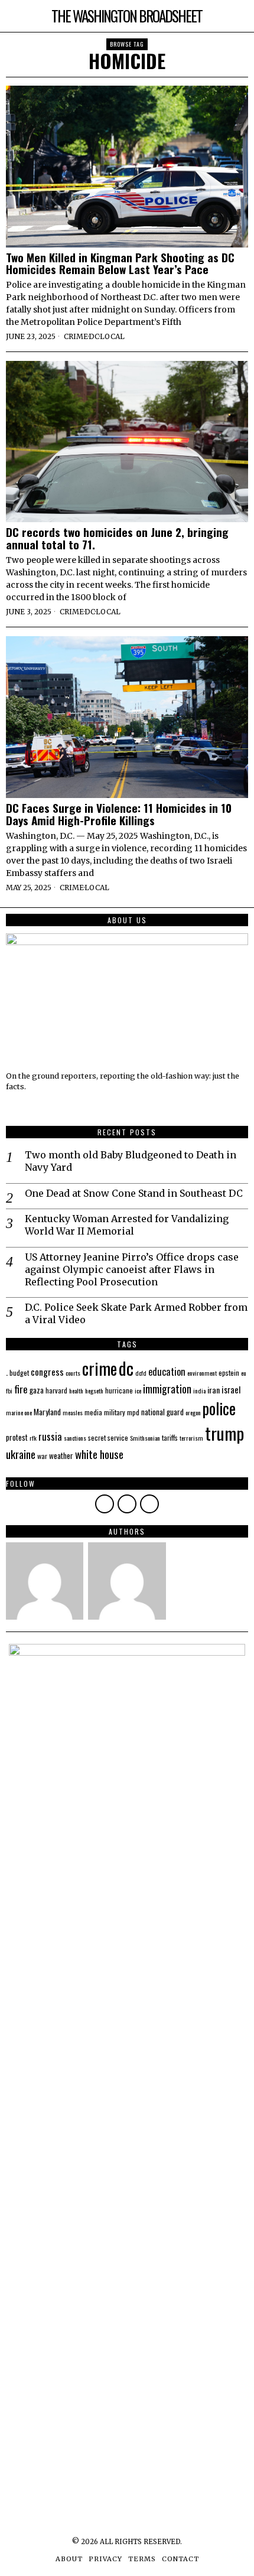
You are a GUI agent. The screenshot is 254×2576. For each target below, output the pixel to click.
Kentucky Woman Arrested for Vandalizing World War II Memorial (127, 1225)
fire (21, 1389)
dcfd (141, 1373)
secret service (108, 1437)
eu (244, 1373)
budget (19, 1372)
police (219, 1408)
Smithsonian (145, 1438)
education (167, 1372)
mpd (133, 1412)
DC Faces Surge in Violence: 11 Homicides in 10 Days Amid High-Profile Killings (119, 814)
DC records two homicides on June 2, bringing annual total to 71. (117, 538)
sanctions (75, 1438)
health (76, 1390)
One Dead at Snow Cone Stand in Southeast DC (134, 1193)
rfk (33, 1438)
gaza (37, 1390)
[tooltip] (105, 1504)
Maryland (47, 1412)
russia (50, 1436)
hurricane (119, 1390)
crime (100, 1368)
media (93, 1412)
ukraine (21, 1454)
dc (126, 1368)
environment (202, 1373)
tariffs (170, 1437)
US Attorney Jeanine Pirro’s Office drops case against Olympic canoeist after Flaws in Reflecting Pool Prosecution (132, 1269)
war (42, 1456)
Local (112, 336)
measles (73, 1412)
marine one (19, 1412)
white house (99, 1454)
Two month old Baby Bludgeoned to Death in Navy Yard (131, 1161)
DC (94, 336)
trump (224, 1433)
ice (138, 1390)
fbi (9, 1390)
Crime (76, 336)
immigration (167, 1389)
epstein (229, 1372)
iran (214, 1390)
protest (17, 1437)
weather (61, 1455)
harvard (56, 1390)
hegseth (94, 1390)
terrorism (191, 1438)
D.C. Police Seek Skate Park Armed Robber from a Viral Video (136, 1313)
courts (73, 1373)
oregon (193, 1412)
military (115, 1412)
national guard (162, 1412)
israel (231, 1389)
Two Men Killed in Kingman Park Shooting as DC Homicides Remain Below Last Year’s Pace (120, 263)
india (199, 1390)
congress (47, 1372)
